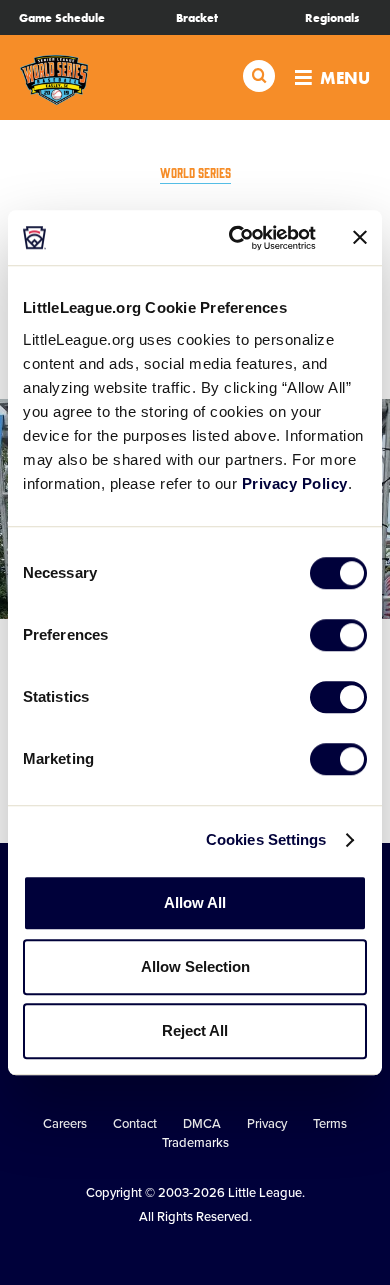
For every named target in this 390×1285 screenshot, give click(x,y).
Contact (135, 1124)
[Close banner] (360, 238)
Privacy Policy (295, 483)
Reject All (195, 1030)
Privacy (267, 1124)
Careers (65, 1124)
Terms (330, 1124)
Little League (265, 1193)
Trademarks (195, 1143)
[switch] (338, 635)
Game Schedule (62, 18)
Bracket (197, 18)
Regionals (332, 18)
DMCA (202, 1124)
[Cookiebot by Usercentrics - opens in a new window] (236, 238)
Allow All (195, 902)
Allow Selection (195, 966)
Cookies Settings (266, 839)
